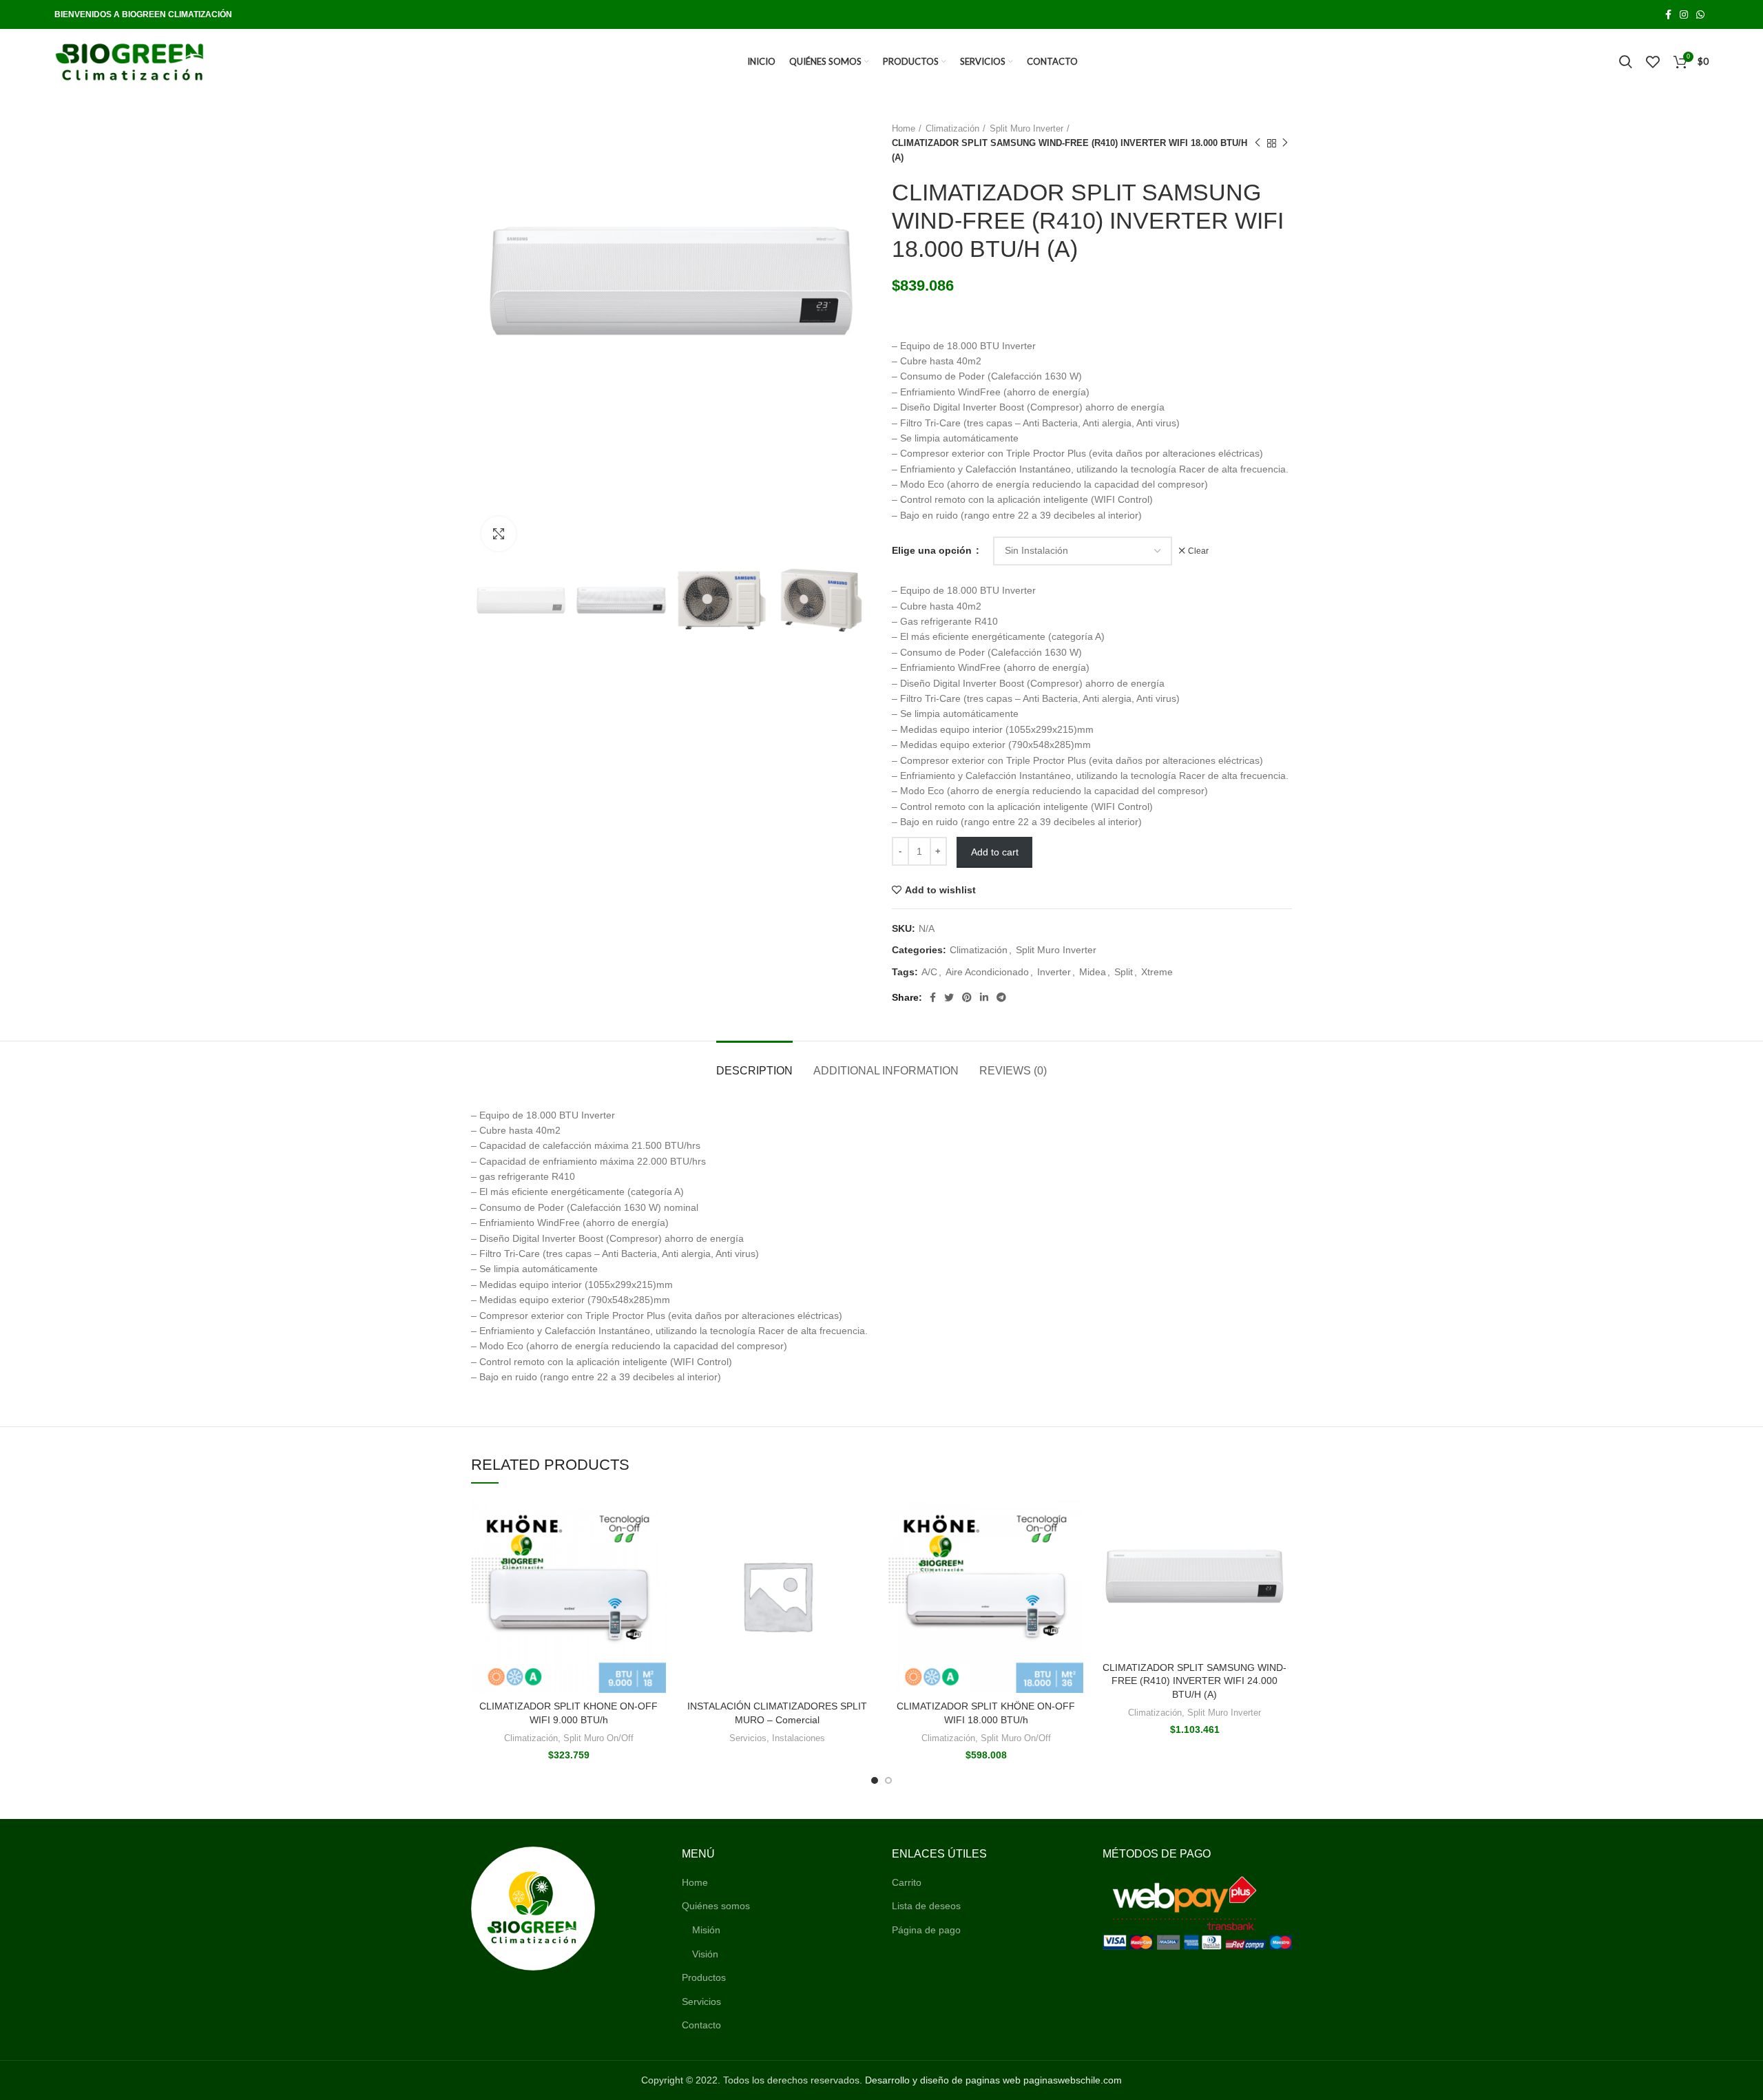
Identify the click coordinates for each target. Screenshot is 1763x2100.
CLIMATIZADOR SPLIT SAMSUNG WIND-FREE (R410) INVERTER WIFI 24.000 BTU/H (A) (1195, 1681)
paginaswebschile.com (1073, 2080)
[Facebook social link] (1668, 14)
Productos (704, 1977)
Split (1124, 972)
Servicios (748, 1738)
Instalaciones (799, 1738)
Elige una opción (933, 550)
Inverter (1054, 972)
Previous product (1258, 143)
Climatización (952, 128)
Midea (1093, 972)
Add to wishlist (940, 890)
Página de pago (926, 1930)
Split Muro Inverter (1026, 128)
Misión (706, 1930)
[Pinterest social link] (967, 997)
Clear (1198, 551)
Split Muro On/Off (598, 1738)
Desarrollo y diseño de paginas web (943, 2080)
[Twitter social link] (949, 997)
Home (904, 128)
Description (754, 1071)
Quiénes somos (716, 1906)
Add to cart (995, 852)
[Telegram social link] (1001, 997)
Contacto (701, 2025)
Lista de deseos (926, 1906)
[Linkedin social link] (984, 997)
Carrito (907, 1882)
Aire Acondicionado (987, 972)
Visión (705, 1954)
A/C (929, 972)
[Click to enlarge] (499, 534)
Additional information (886, 1071)
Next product (1285, 143)
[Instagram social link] (1684, 14)
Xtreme (1157, 972)
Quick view (656, 1520)
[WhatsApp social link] (1700, 14)
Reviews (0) (1013, 1071)
